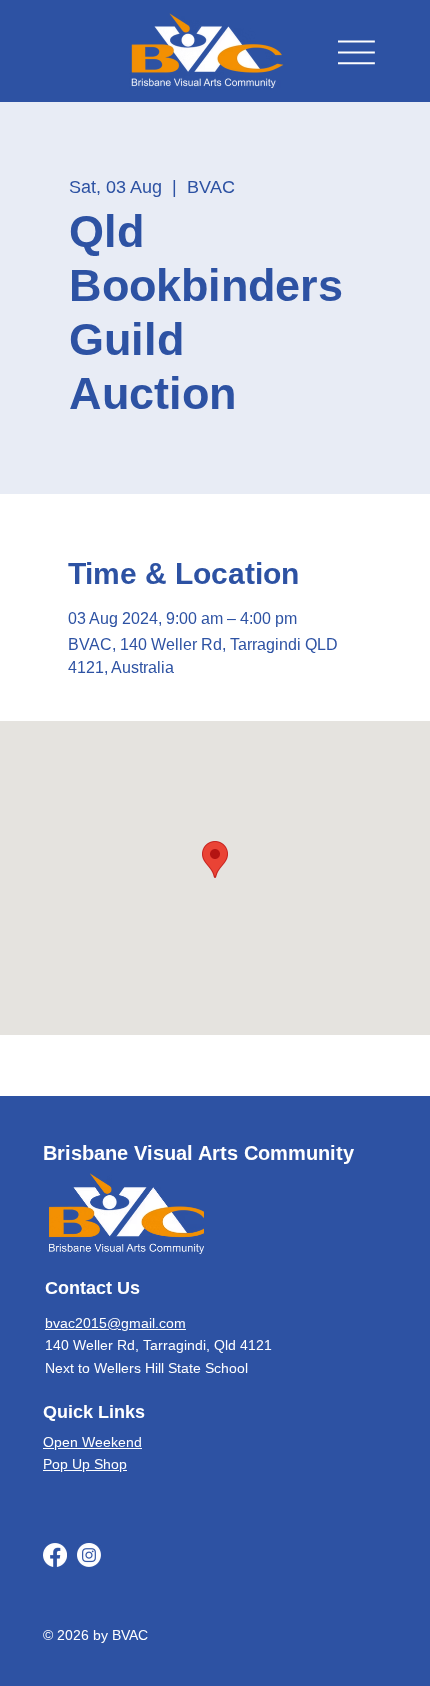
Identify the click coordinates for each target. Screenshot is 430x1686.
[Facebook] (55, 1555)
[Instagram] (89, 1555)
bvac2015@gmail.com (115, 1323)
